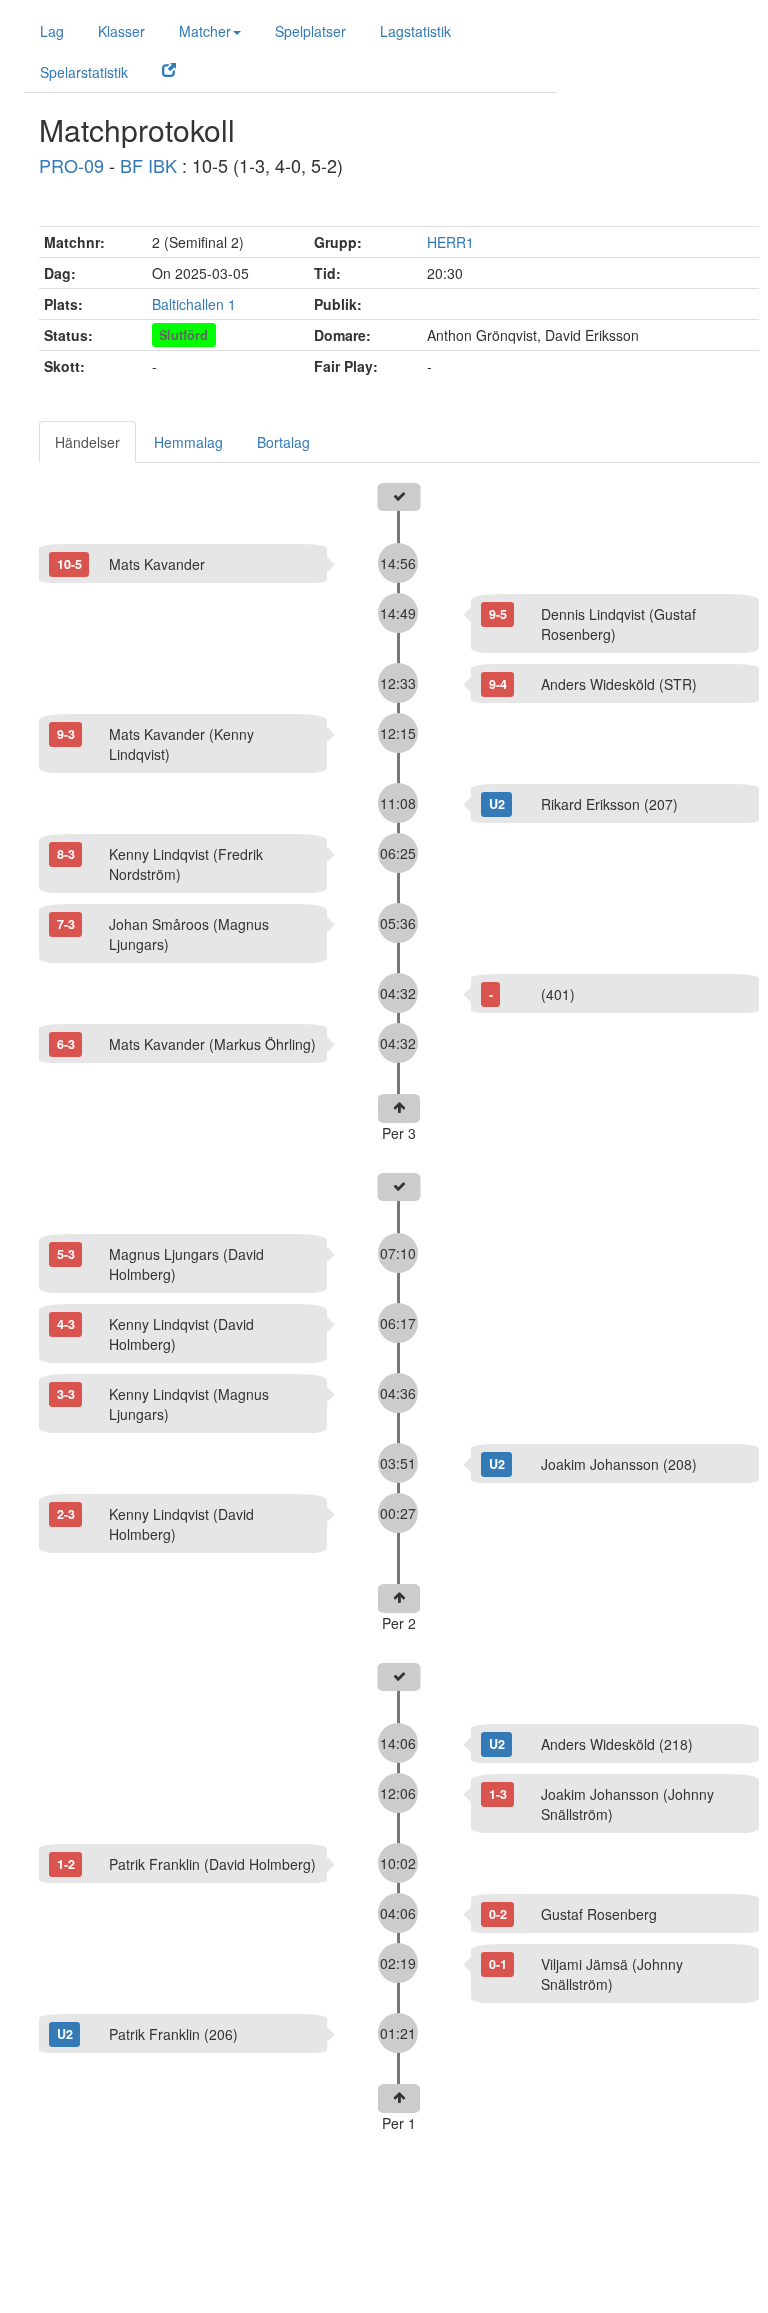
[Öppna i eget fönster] (169, 69)
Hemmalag (188, 442)
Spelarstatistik (84, 72)
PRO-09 (71, 165)
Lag (52, 31)
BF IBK (148, 165)
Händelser (87, 442)
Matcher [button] (205, 31)
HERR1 (450, 242)
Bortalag (283, 442)
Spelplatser (310, 31)
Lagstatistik (415, 31)
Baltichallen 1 (194, 304)
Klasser (121, 31)
